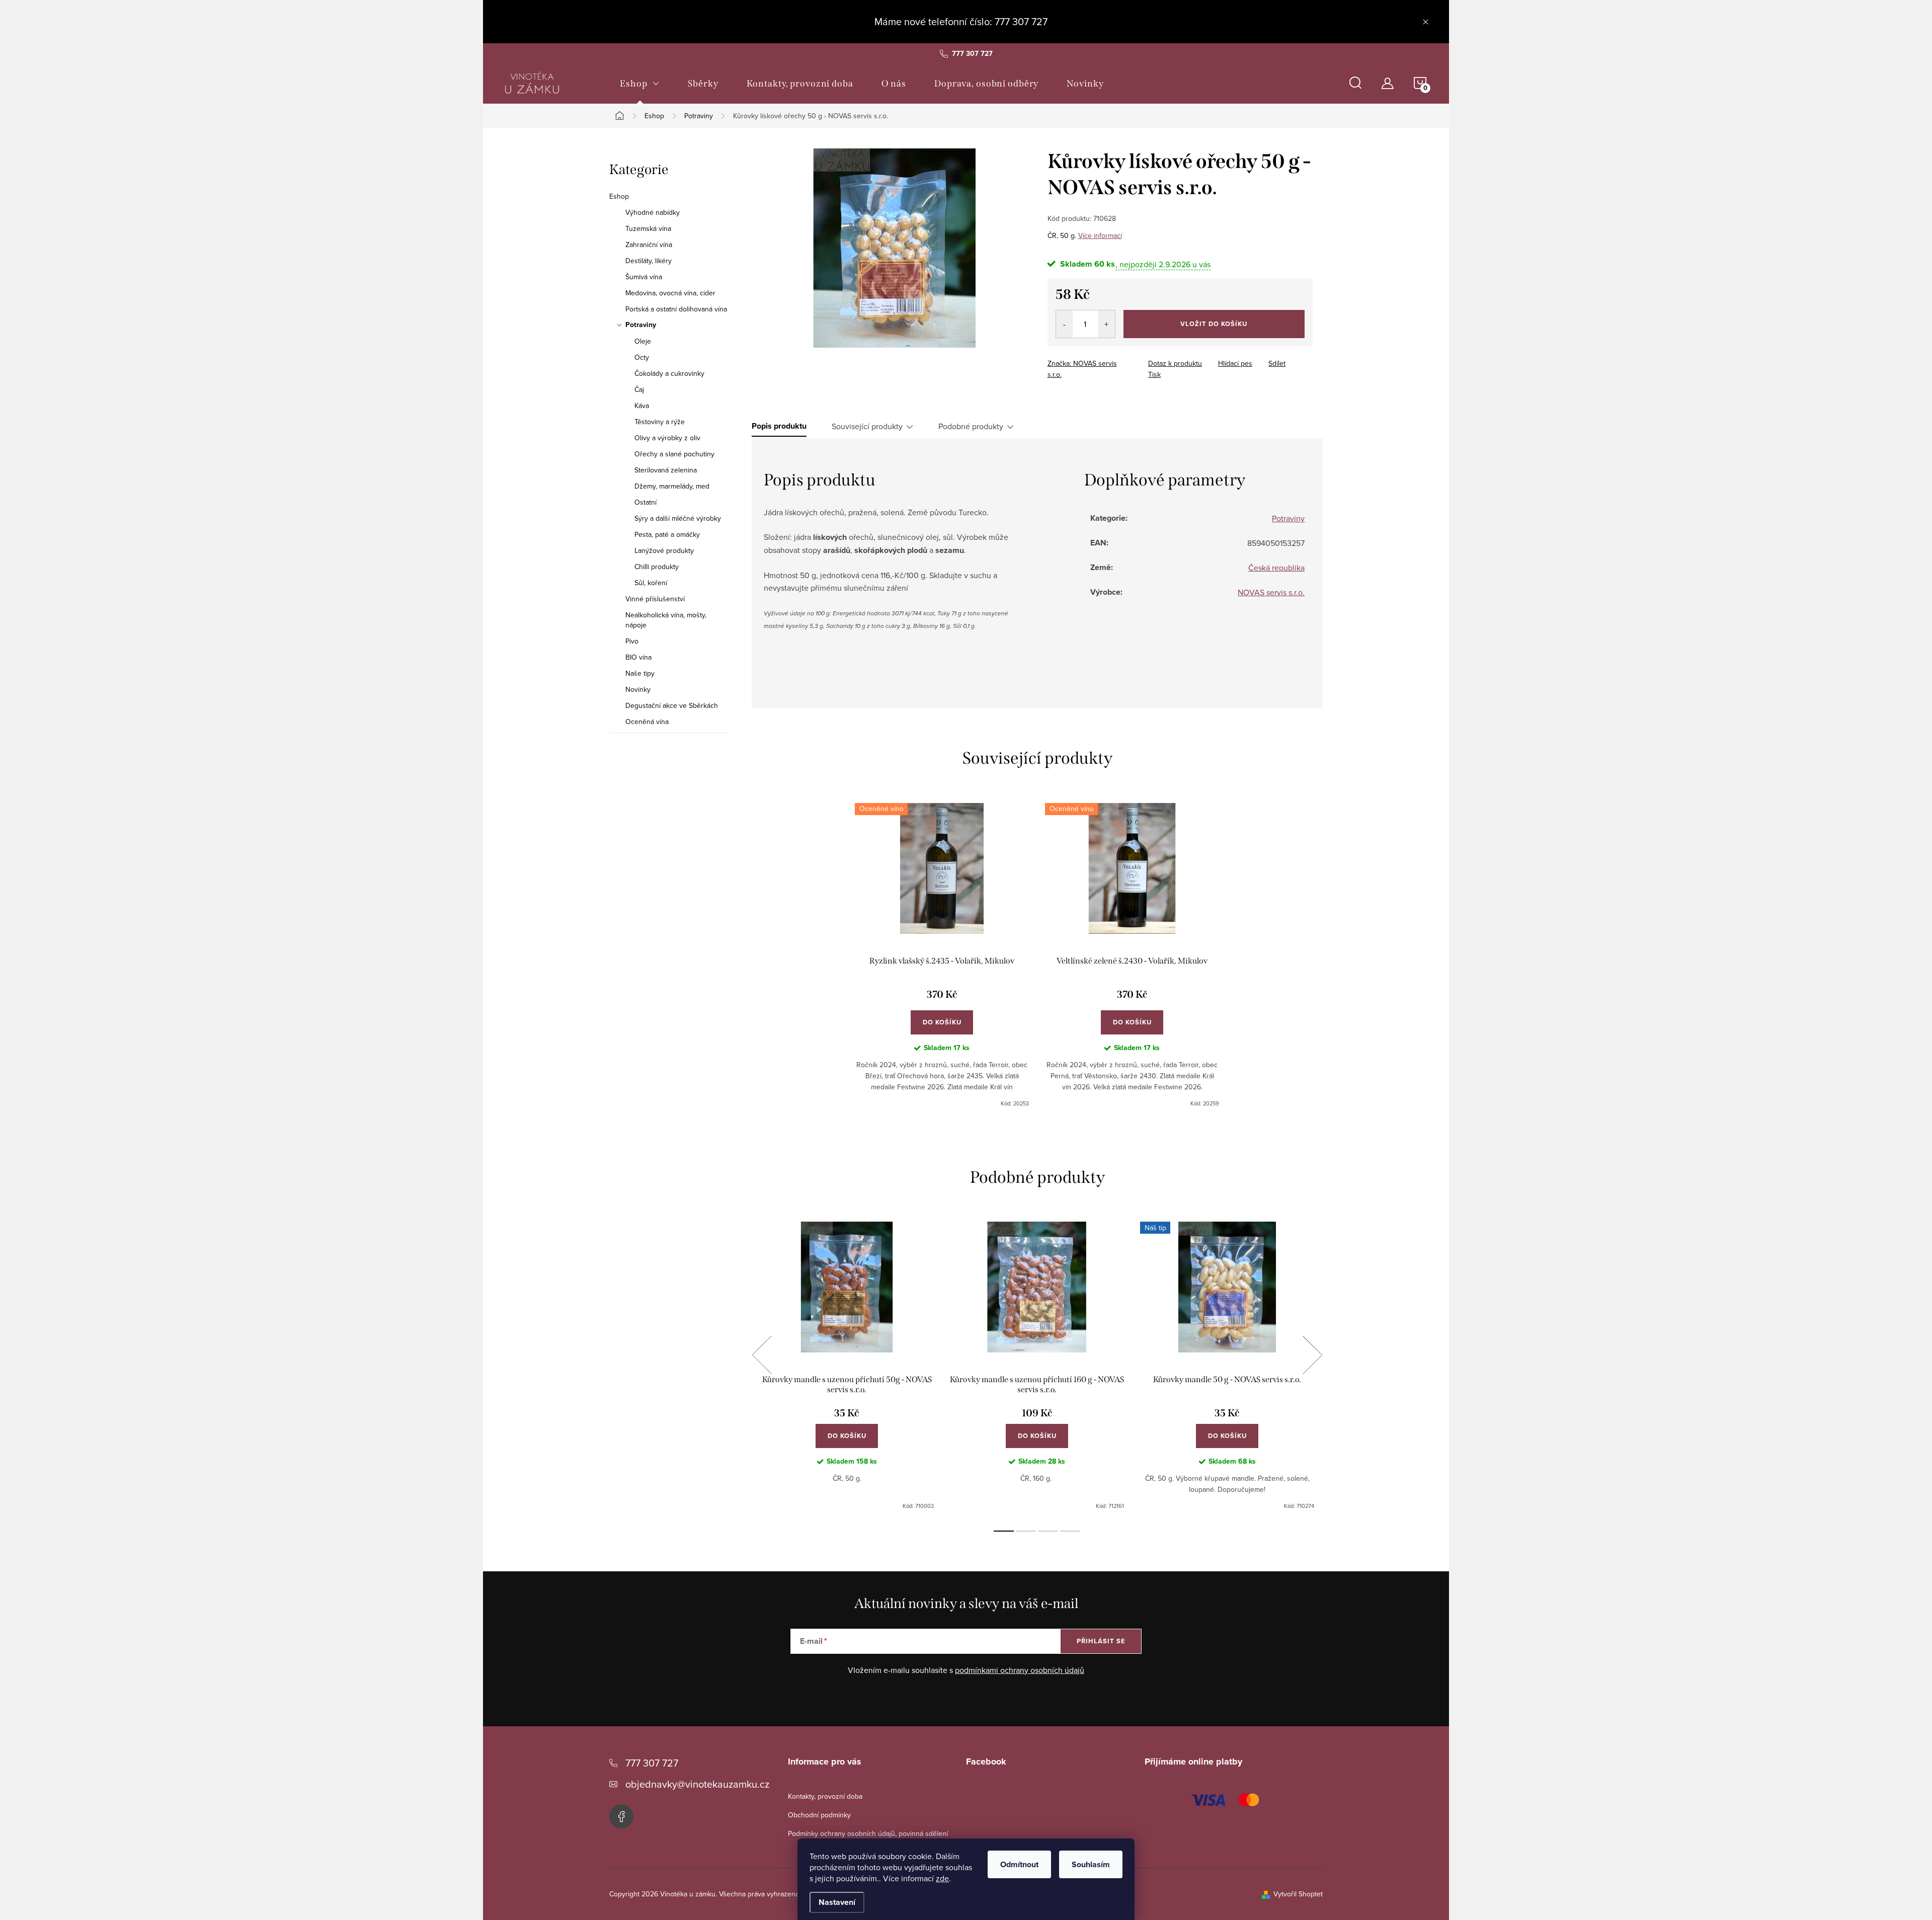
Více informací (1100, 235)
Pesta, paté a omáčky (667, 534)
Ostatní (646, 502)
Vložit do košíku (1214, 324)
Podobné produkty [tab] (971, 426)
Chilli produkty (657, 567)
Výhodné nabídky (653, 212)
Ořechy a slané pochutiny (674, 454)
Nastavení (837, 1902)
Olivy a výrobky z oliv (667, 438)
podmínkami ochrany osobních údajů (1020, 1670)
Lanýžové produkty (664, 550)
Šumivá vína (644, 277)
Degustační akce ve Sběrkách (672, 705)
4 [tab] (1070, 1531)
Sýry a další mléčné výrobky (678, 518)
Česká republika (1276, 568)
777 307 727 (652, 1763)
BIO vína (638, 657)
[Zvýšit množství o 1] (1107, 324)
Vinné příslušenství (655, 599)
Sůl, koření (651, 583)
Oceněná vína (647, 722)
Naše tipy (640, 673)
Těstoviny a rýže (660, 422)
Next (1312, 1355)
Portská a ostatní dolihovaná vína (676, 309)
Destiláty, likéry (649, 261)
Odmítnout (1019, 1864)
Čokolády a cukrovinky (669, 373)
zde (942, 1878)
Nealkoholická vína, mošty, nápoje (666, 620)
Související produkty (867, 426)
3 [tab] (1048, 1531)
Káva (642, 406)
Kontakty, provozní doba (825, 1796)
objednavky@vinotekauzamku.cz (697, 1784)
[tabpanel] (942, 955)
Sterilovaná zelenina (666, 470)
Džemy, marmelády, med (672, 486)
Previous (762, 1355)
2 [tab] (1026, 1531)
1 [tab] (1004, 1531)
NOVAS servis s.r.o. (1271, 592)
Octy (642, 357)
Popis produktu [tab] (779, 426)
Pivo (632, 641)
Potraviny (641, 325)
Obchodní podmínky (819, 1815)
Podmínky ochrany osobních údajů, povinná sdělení (868, 1833)
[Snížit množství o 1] (1064, 324)
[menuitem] (640, 84)
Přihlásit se (1101, 1641)
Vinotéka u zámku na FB (621, 1816)
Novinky (638, 689)
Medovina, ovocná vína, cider (670, 293)
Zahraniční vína (649, 245)
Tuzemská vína (648, 228)
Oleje (643, 341)
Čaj (639, 389)
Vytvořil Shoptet (1298, 1894)
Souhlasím (1091, 1864)
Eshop (619, 196)
